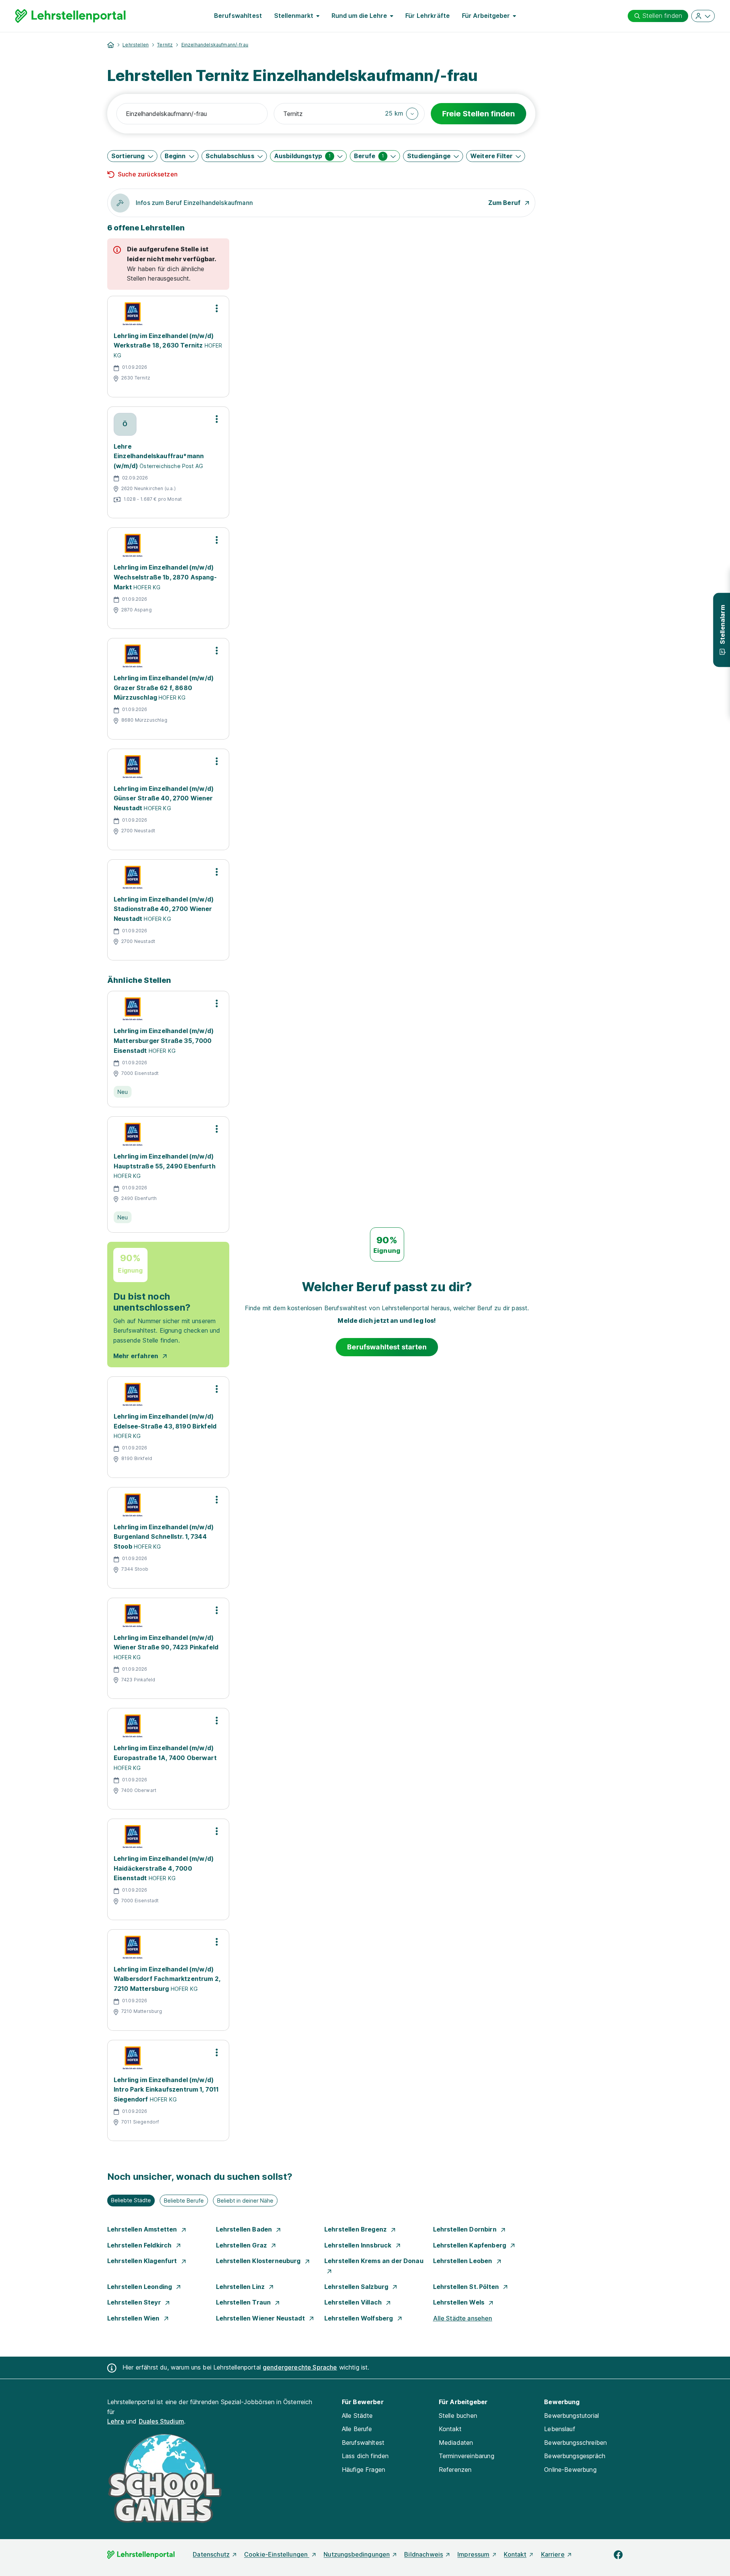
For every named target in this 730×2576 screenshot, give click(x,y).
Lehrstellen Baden (245, 2229)
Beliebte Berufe (184, 2201)
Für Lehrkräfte (428, 16)
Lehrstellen (136, 45)
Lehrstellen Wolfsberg (359, 2318)
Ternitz (165, 45)
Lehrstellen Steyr (135, 2302)
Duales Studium (161, 2421)
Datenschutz (211, 2554)
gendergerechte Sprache (300, 2367)
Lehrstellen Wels (460, 2302)
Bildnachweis (424, 2554)
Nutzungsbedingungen (357, 2554)
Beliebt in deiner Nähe (245, 2201)
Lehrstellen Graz (242, 2245)
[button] (402, 114)
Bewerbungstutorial (571, 2416)
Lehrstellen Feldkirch (140, 2245)
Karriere (553, 2554)
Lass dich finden (365, 2456)
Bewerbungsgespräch (575, 2456)
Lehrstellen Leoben (463, 2261)
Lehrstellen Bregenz (356, 2229)
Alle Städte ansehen (463, 2318)
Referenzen (455, 2470)
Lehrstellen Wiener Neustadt (261, 2318)
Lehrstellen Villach (354, 2302)
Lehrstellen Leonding (140, 2287)
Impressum (473, 2554)
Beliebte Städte (131, 2200)
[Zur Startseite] (70, 16)
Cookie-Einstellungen (277, 2554)
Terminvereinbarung (467, 2456)
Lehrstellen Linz (241, 2287)
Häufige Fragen (363, 2470)
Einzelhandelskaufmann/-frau (215, 45)
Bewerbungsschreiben (575, 2443)
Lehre (116, 2421)
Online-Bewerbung (570, 2470)
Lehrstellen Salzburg (357, 2287)
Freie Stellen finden (478, 114)
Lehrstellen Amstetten (143, 2229)
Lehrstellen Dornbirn (466, 2229)
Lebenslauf (560, 2429)
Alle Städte (357, 2416)
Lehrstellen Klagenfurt (143, 2261)
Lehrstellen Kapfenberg (471, 2245)
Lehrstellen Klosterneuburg (259, 2261)
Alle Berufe (357, 2429)
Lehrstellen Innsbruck (359, 2245)
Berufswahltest (238, 16)
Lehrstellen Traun (244, 2302)
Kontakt (450, 2429)
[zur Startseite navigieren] (111, 45)
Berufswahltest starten (387, 1347)
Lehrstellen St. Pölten (467, 2287)
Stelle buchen (458, 2416)
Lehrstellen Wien (134, 2318)
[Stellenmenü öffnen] (217, 308)
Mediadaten (456, 2443)
